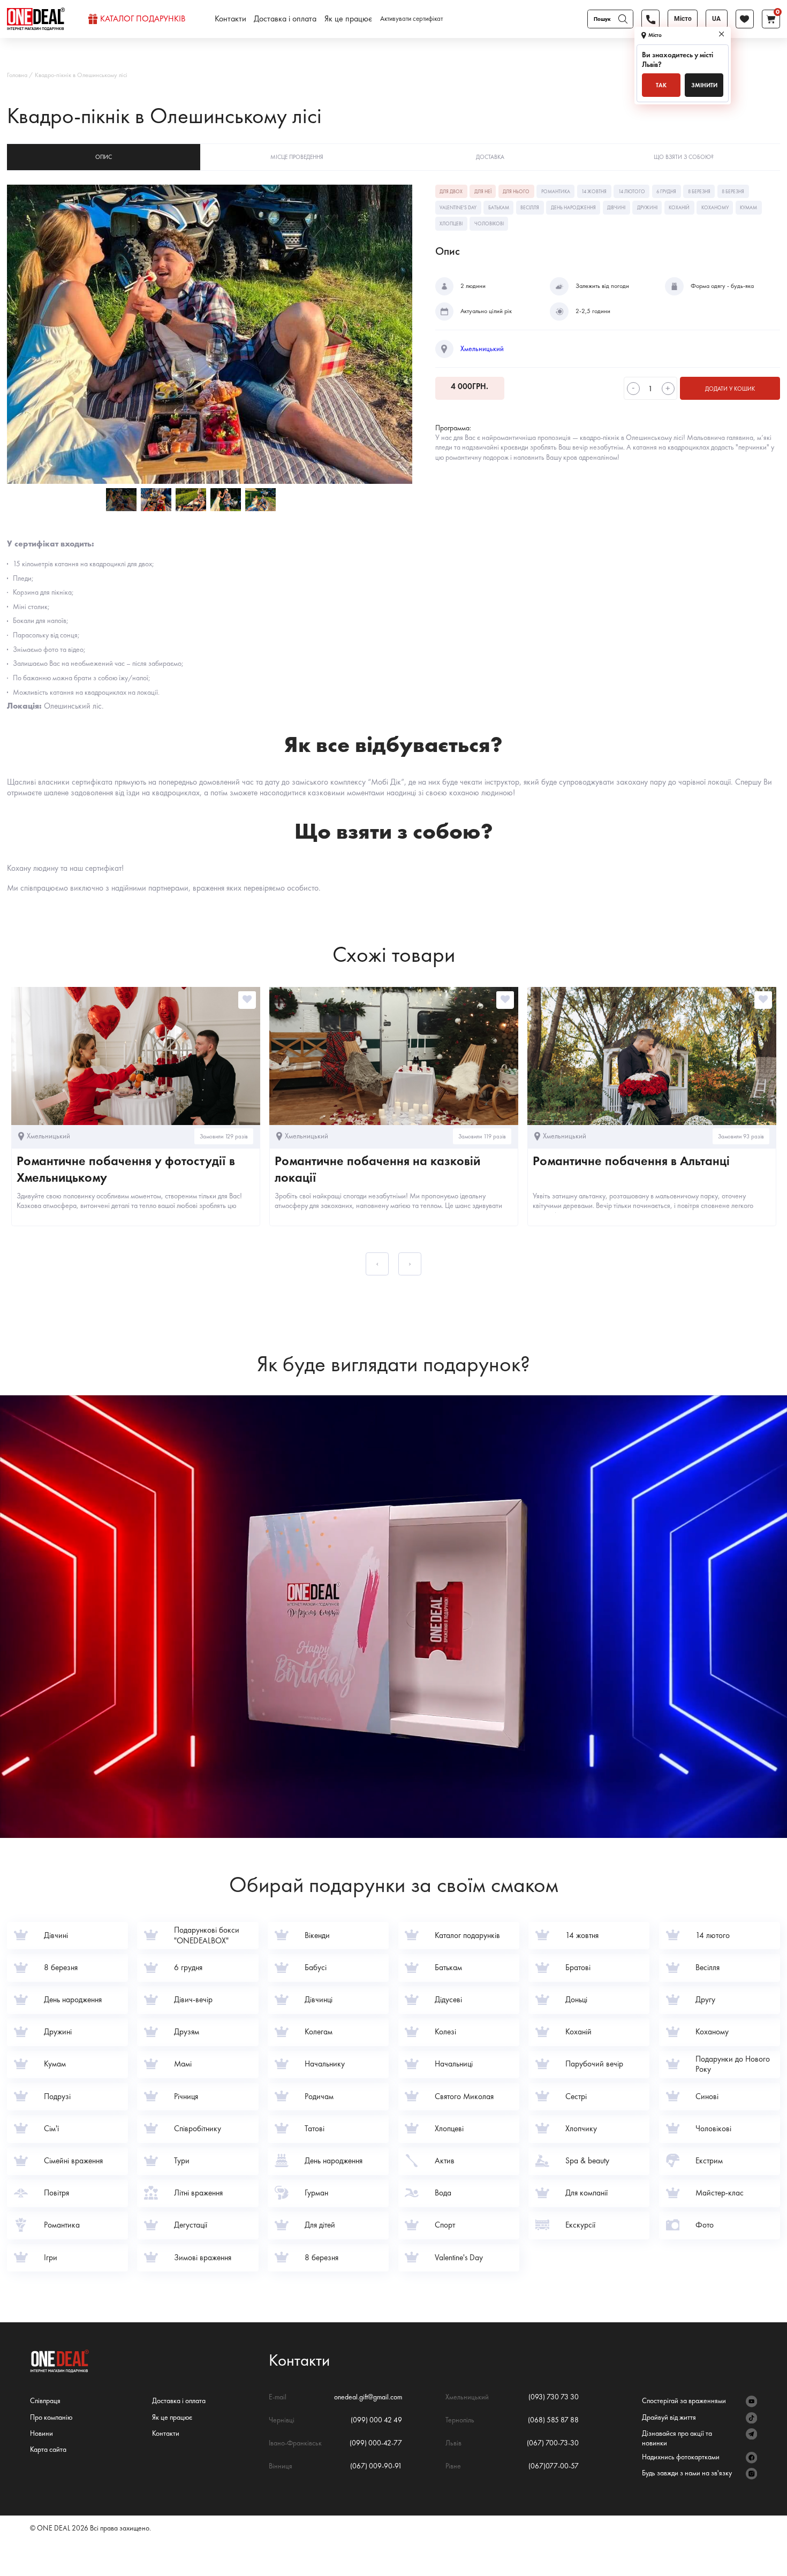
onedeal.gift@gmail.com (368, 2397)
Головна (17, 75)
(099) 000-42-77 (376, 2443)
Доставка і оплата (285, 19)
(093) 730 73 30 (554, 2397)
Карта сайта (48, 2449)
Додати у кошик (730, 389)
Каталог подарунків (143, 19)
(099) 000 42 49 (376, 2420)
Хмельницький (482, 349)
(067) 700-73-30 (553, 2443)
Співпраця (45, 2400)
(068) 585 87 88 (553, 2420)
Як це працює (348, 19)
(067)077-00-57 (554, 2466)
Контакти (230, 19)
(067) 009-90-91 (376, 2466)
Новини (41, 2433)
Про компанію (51, 2417)
